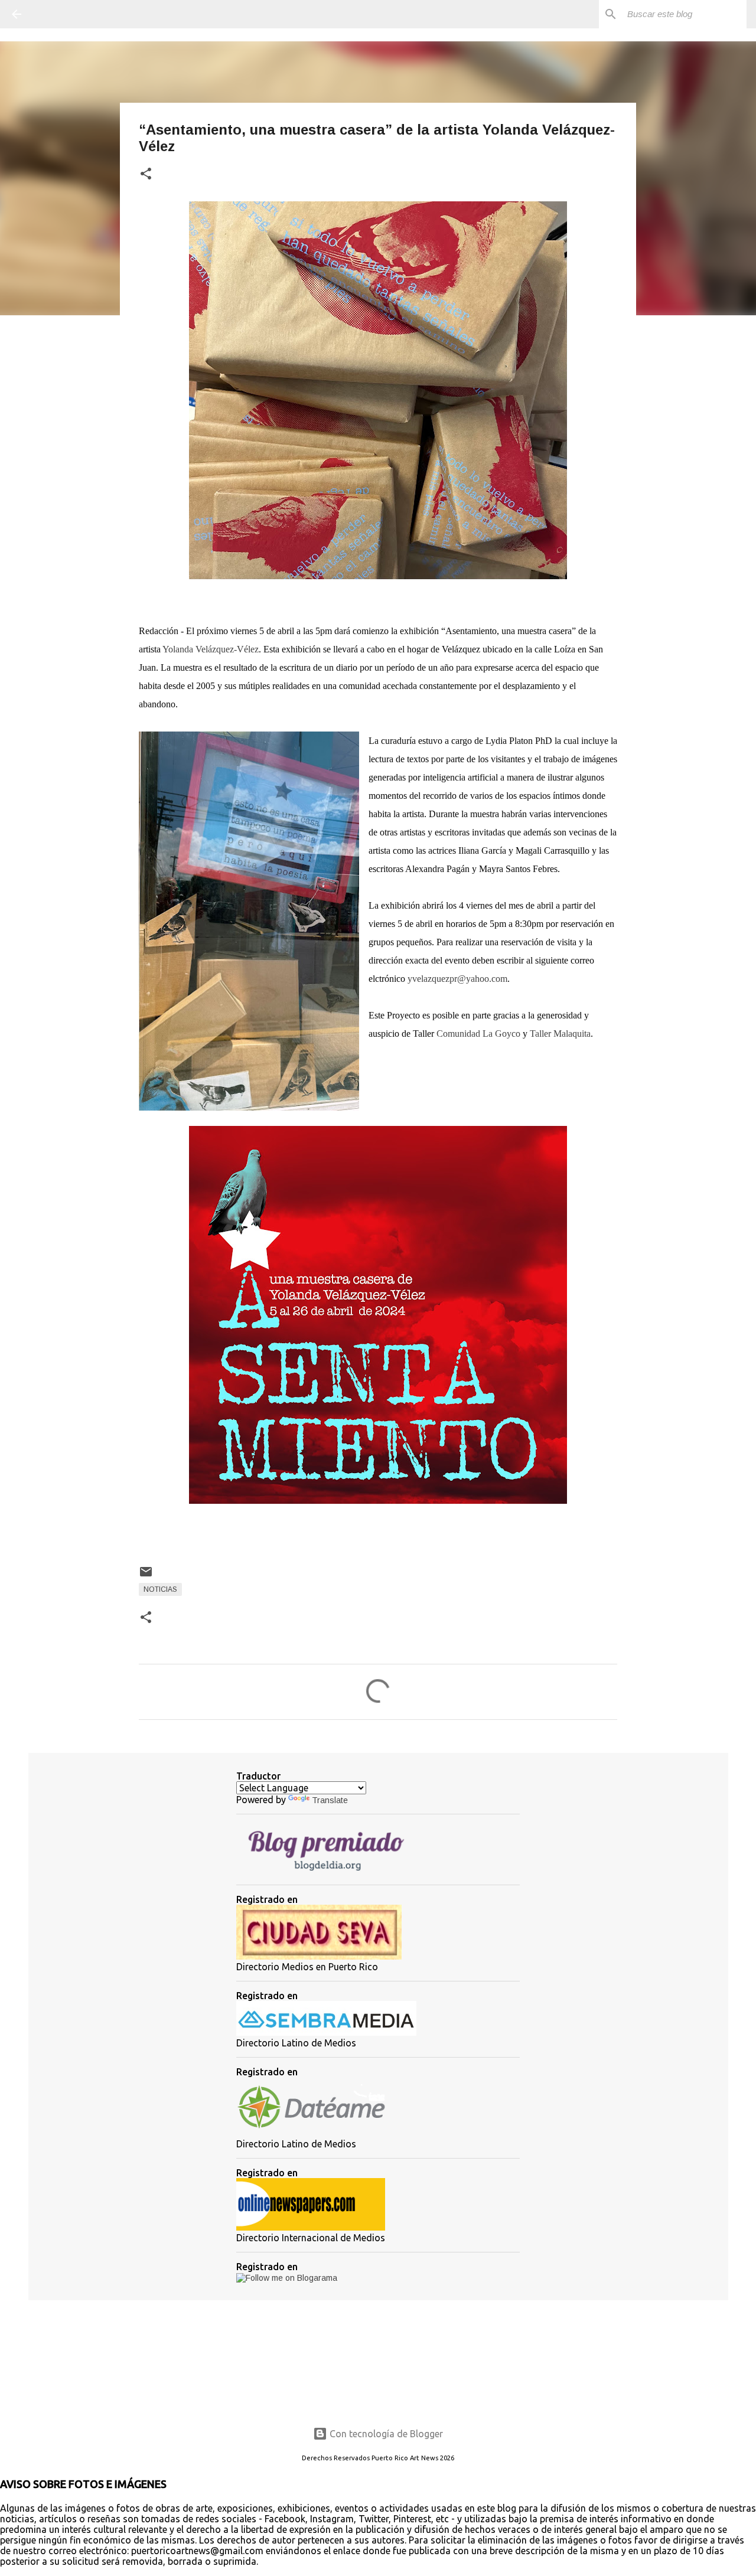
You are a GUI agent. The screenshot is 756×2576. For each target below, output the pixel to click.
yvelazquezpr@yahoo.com (457, 979)
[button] (146, 174)
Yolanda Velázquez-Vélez (211, 649)
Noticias (160, 1589)
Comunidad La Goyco (478, 1034)
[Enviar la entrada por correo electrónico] (146, 1576)
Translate (330, 1800)
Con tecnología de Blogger (385, 2434)
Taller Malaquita (560, 1034)
